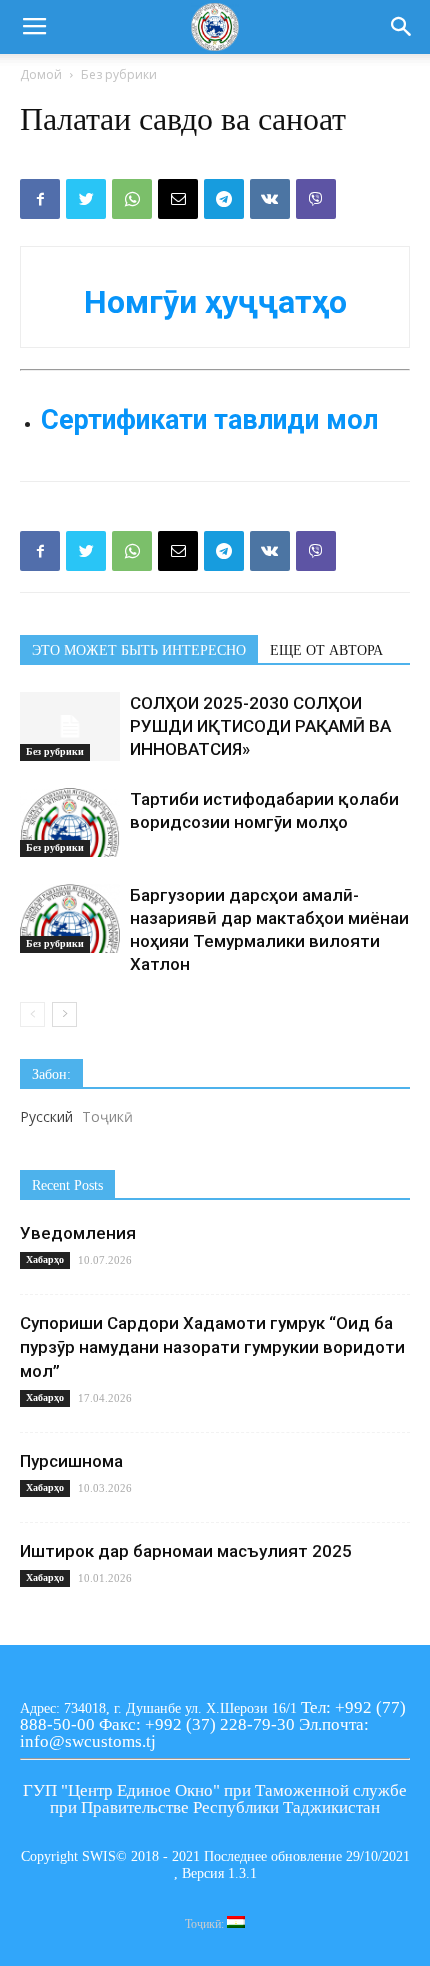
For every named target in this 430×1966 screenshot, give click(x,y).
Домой (41, 74)
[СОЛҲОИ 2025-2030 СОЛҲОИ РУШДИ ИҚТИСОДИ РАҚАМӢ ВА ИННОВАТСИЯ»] (70, 726)
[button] (402, 27)
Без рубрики (119, 74)
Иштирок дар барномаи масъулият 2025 (186, 1551)
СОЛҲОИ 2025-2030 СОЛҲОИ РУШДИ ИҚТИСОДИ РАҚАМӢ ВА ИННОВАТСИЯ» (260, 726)
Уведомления (78, 1233)
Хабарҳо (45, 1259)
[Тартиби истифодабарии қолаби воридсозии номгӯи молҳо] (70, 822)
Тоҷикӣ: (206, 1924)
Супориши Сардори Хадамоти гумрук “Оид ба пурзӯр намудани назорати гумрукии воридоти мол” (212, 1347)
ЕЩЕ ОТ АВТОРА (326, 650)
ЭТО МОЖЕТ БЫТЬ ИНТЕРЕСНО (139, 650)
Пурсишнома (71, 1461)
